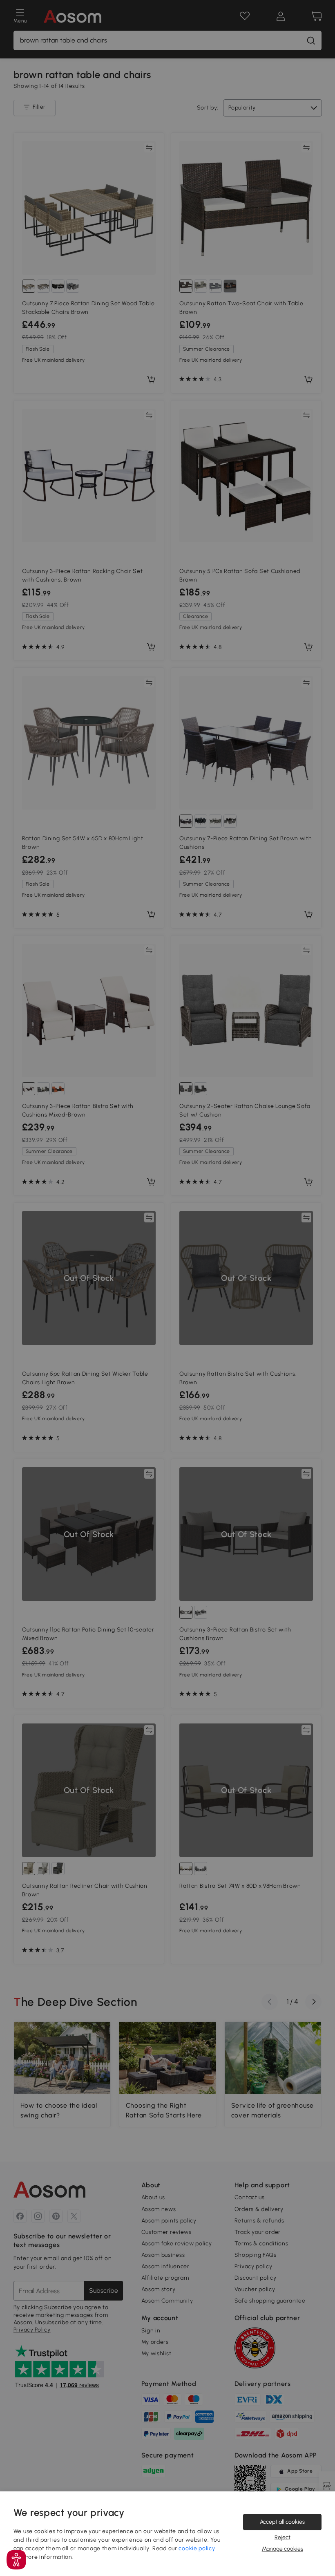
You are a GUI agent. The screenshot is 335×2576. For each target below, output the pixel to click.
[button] (16, 2560)
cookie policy (197, 2548)
